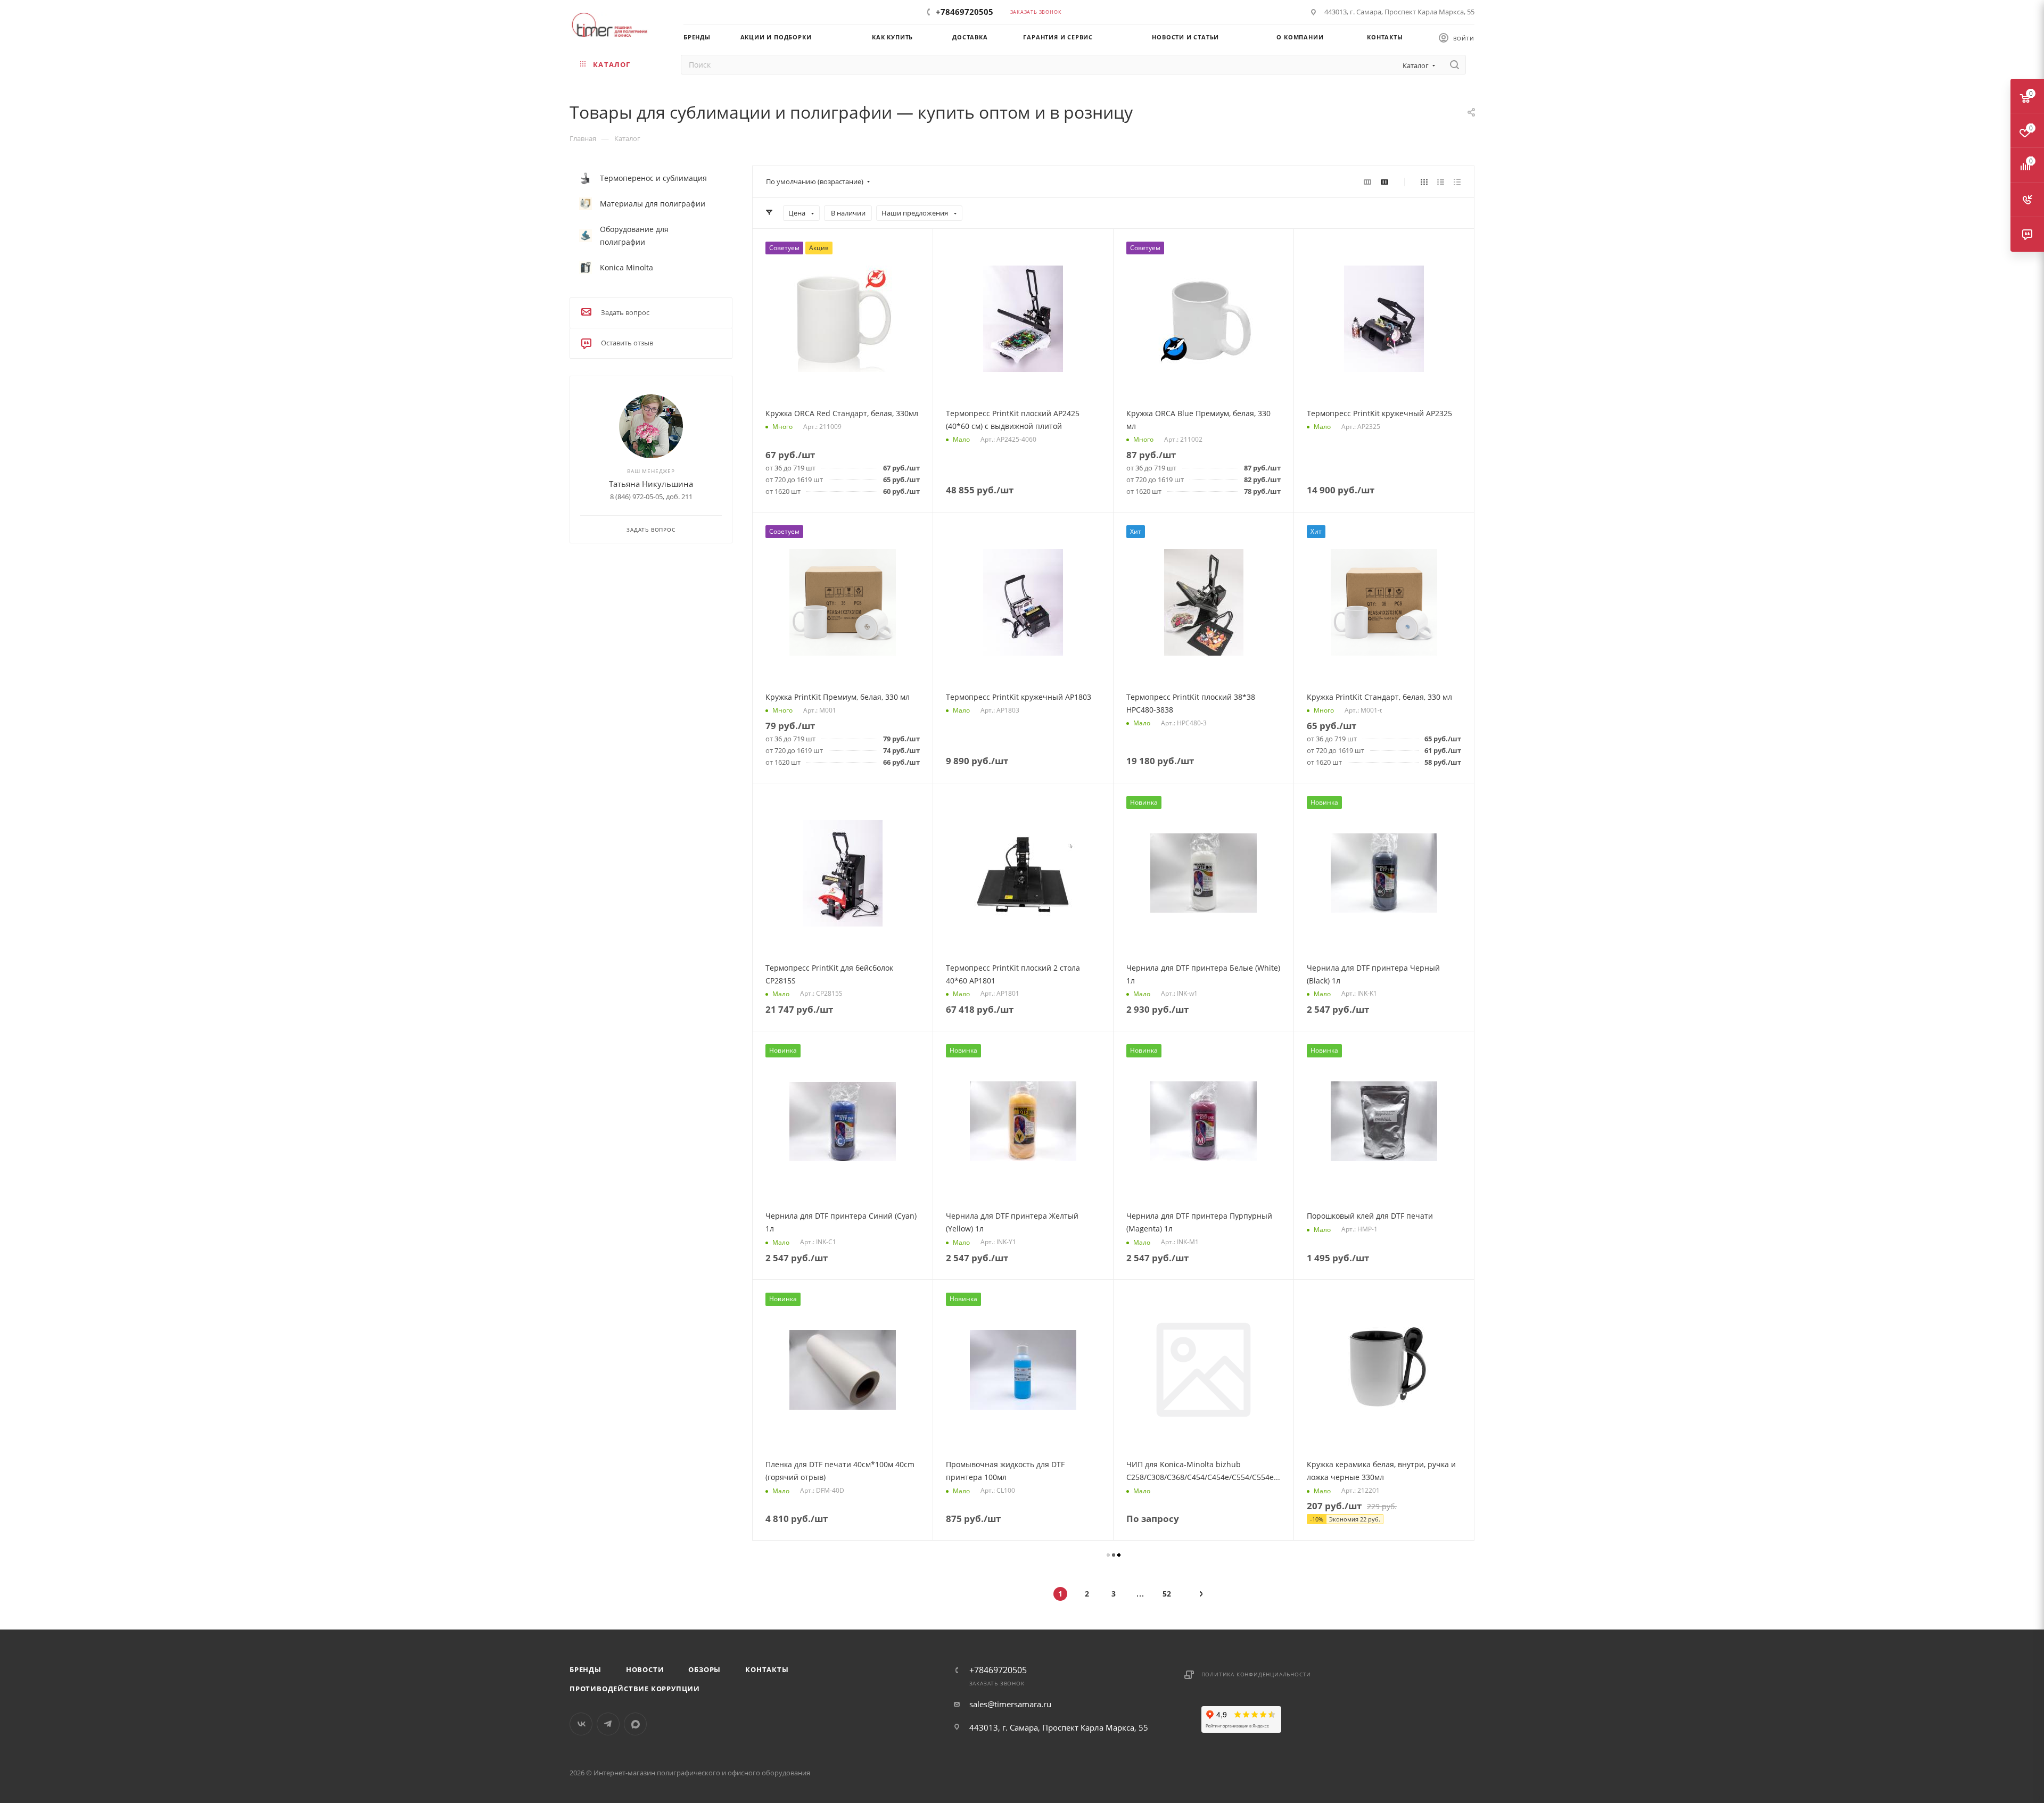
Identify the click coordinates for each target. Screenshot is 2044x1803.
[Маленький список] (1367, 181)
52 (1167, 1594)
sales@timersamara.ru (1010, 1704)
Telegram (608, 1724)
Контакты (767, 1669)
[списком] (1441, 181)
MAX (635, 1724)
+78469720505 (965, 12)
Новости (645, 1669)
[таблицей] (1457, 181)
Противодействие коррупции (635, 1689)
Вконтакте (581, 1724)
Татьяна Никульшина (651, 484)
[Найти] (1454, 65)
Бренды (586, 1669)
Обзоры (704, 1669)
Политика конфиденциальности (1256, 1674)
